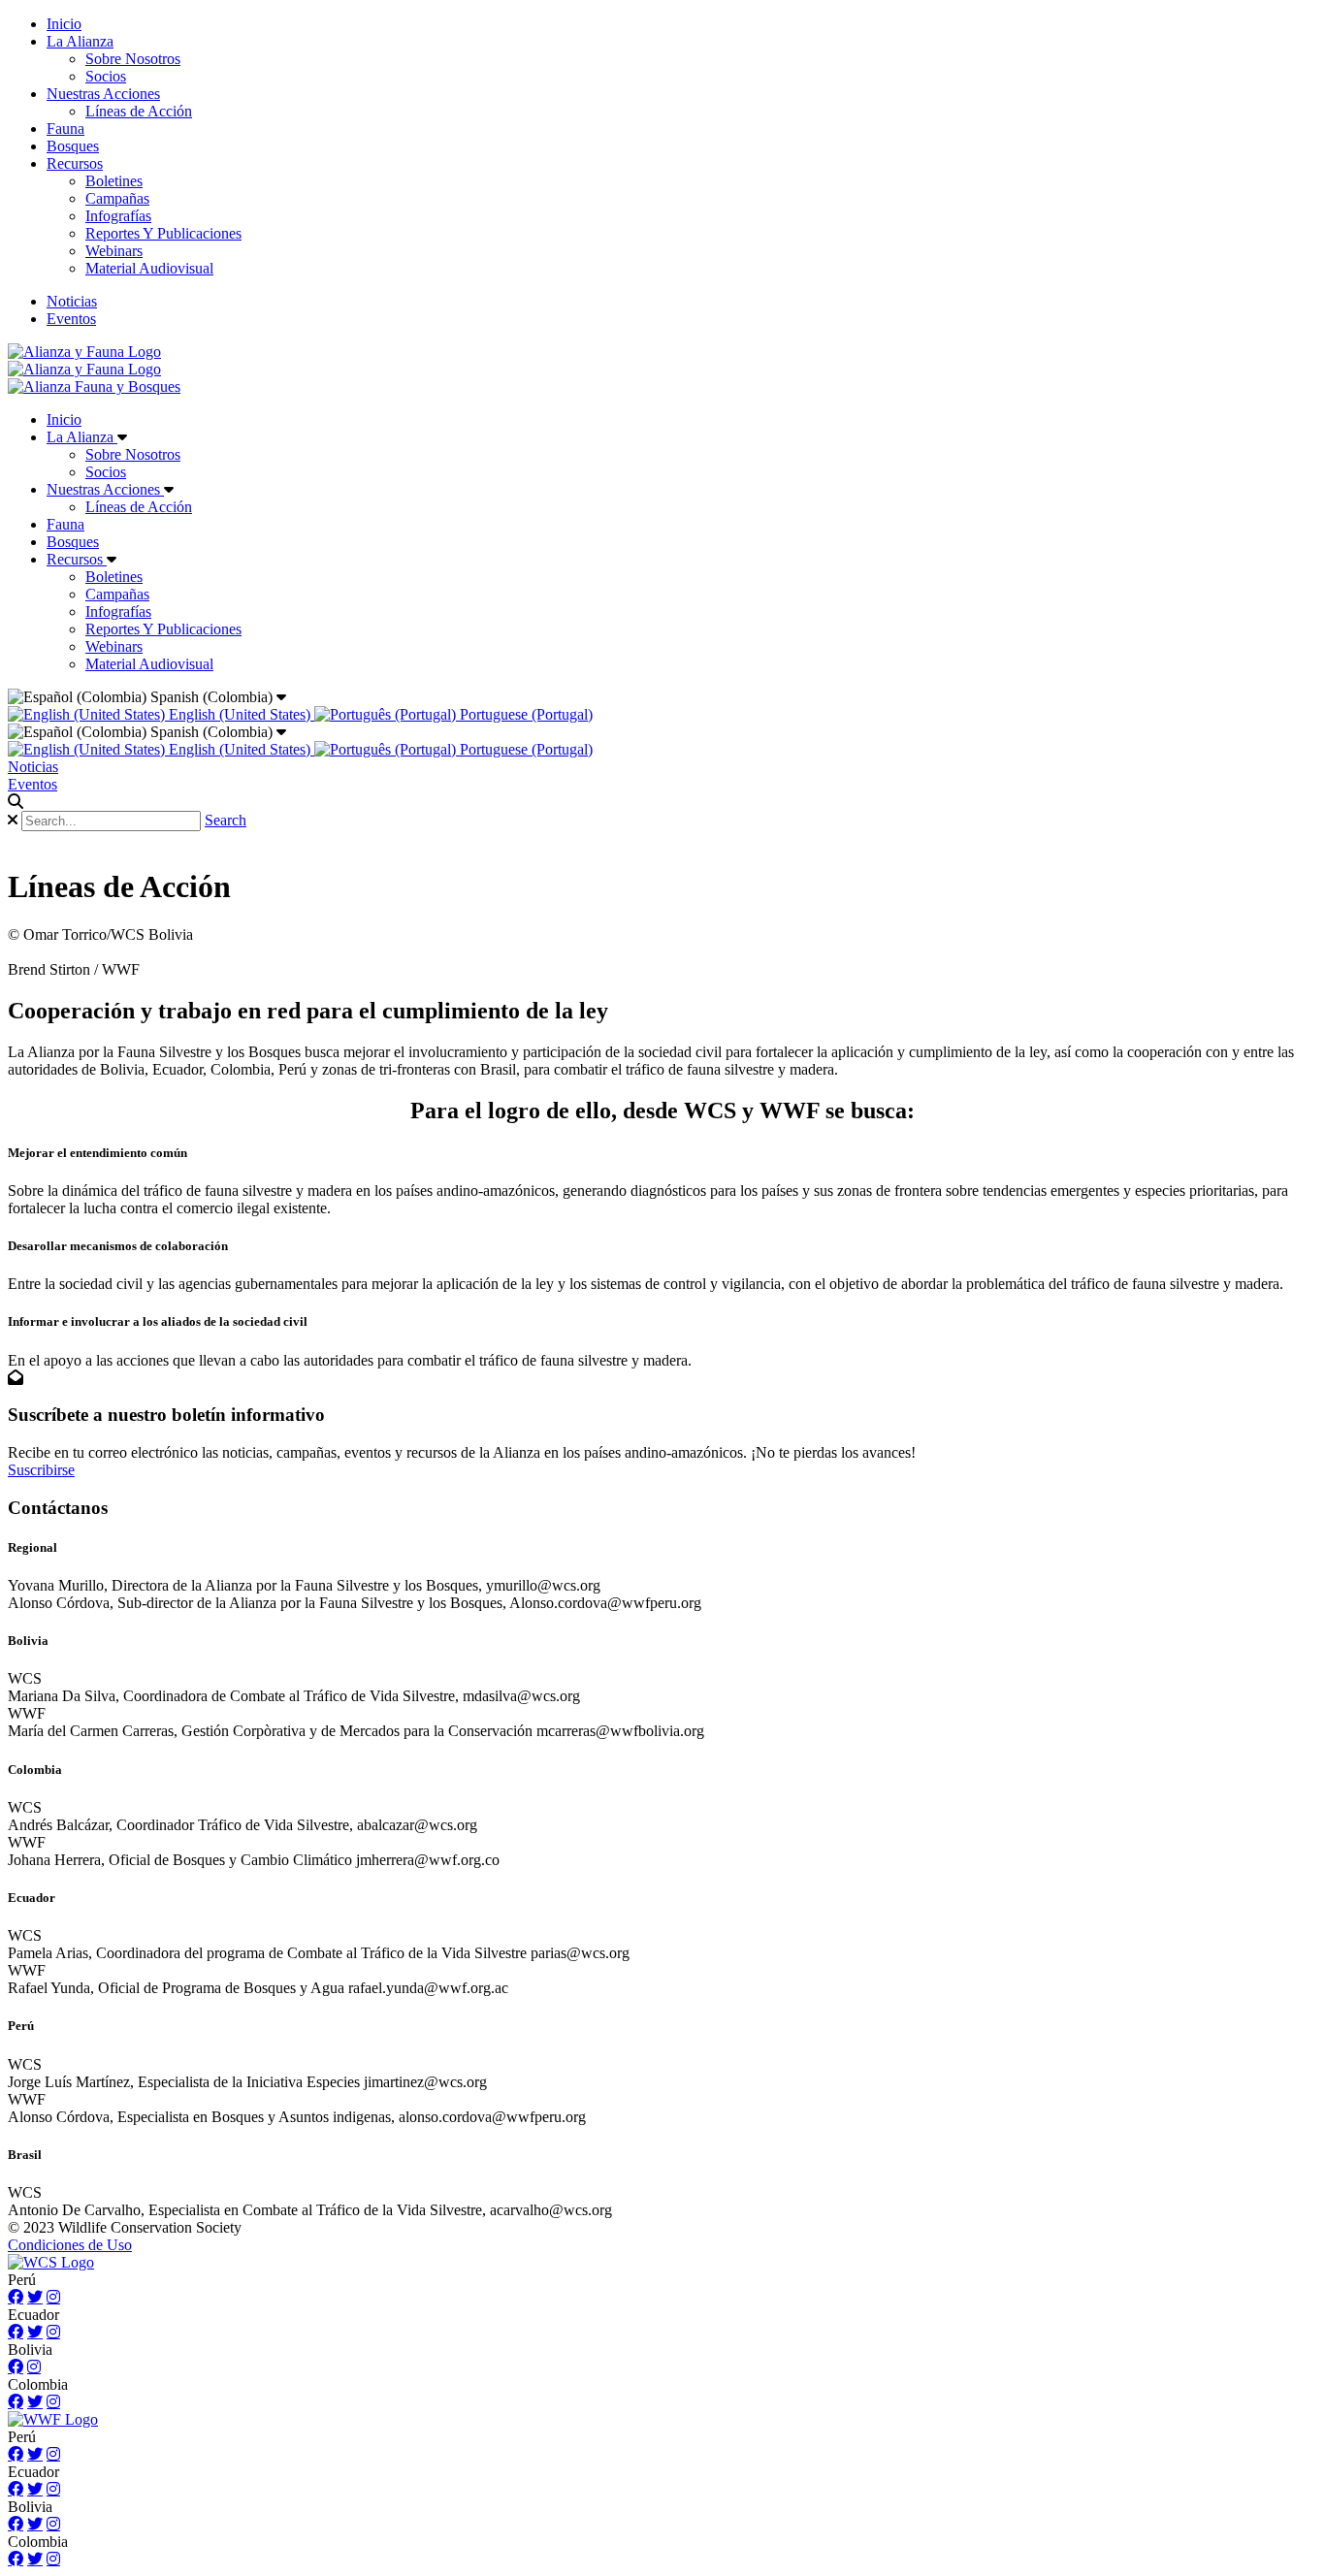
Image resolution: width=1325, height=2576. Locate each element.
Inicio (64, 24)
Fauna (65, 129)
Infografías (118, 216)
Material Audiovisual (149, 268)
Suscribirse (41, 1470)
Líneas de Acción (139, 111)
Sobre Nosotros (133, 59)
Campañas (117, 198)
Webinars (114, 251)
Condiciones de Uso (70, 2245)
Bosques (73, 146)
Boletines (114, 181)
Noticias (72, 301)
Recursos (75, 163)
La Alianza (80, 41)
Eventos (71, 319)
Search (226, 820)
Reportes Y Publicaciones (163, 233)
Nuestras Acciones (103, 94)
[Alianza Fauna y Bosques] (94, 386)
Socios (106, 76)
